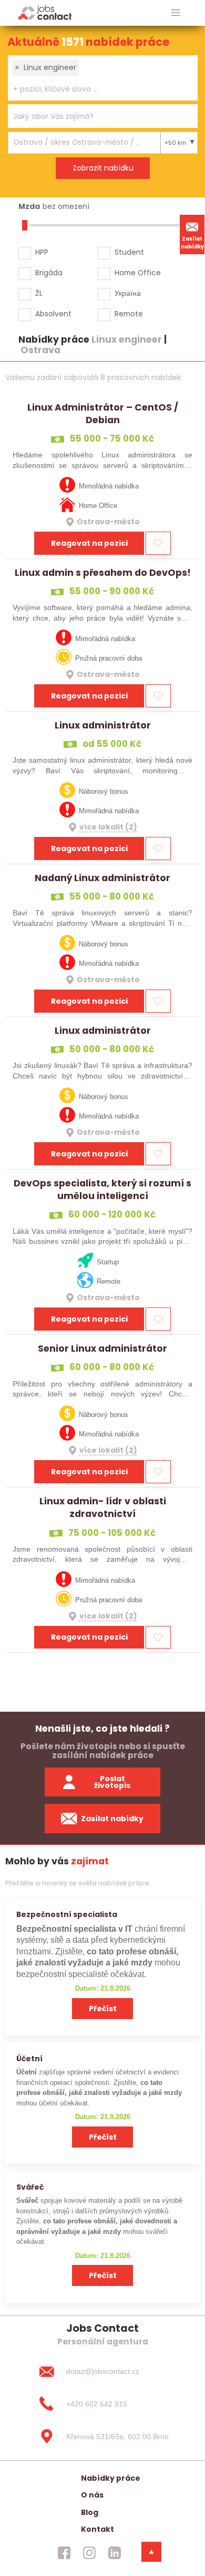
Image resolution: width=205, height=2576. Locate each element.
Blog (90, 2512)
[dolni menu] (151, 2552)
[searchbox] (96, 89)
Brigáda (49, 273)
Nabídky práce (111, 2478)
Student (129, 252)
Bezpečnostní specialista (67, 1914)
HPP (42, 252)
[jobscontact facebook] (64, 2552)
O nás (92, 2495)
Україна (128, 293)
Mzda (29, 206)
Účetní (29, 2059)
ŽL (39, 293)
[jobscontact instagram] (89, 2552)
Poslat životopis (112, 1782)
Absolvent (53, 314)
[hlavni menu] (176, 13)
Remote (129, 314)
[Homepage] (45, 12)
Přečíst (103, 2009)
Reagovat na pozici (89, 543)
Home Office (138, 273)
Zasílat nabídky (192, 243)
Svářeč (30, 2187)
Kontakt (98, 2529)
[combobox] (103, 78)
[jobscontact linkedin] (115, 2552)
